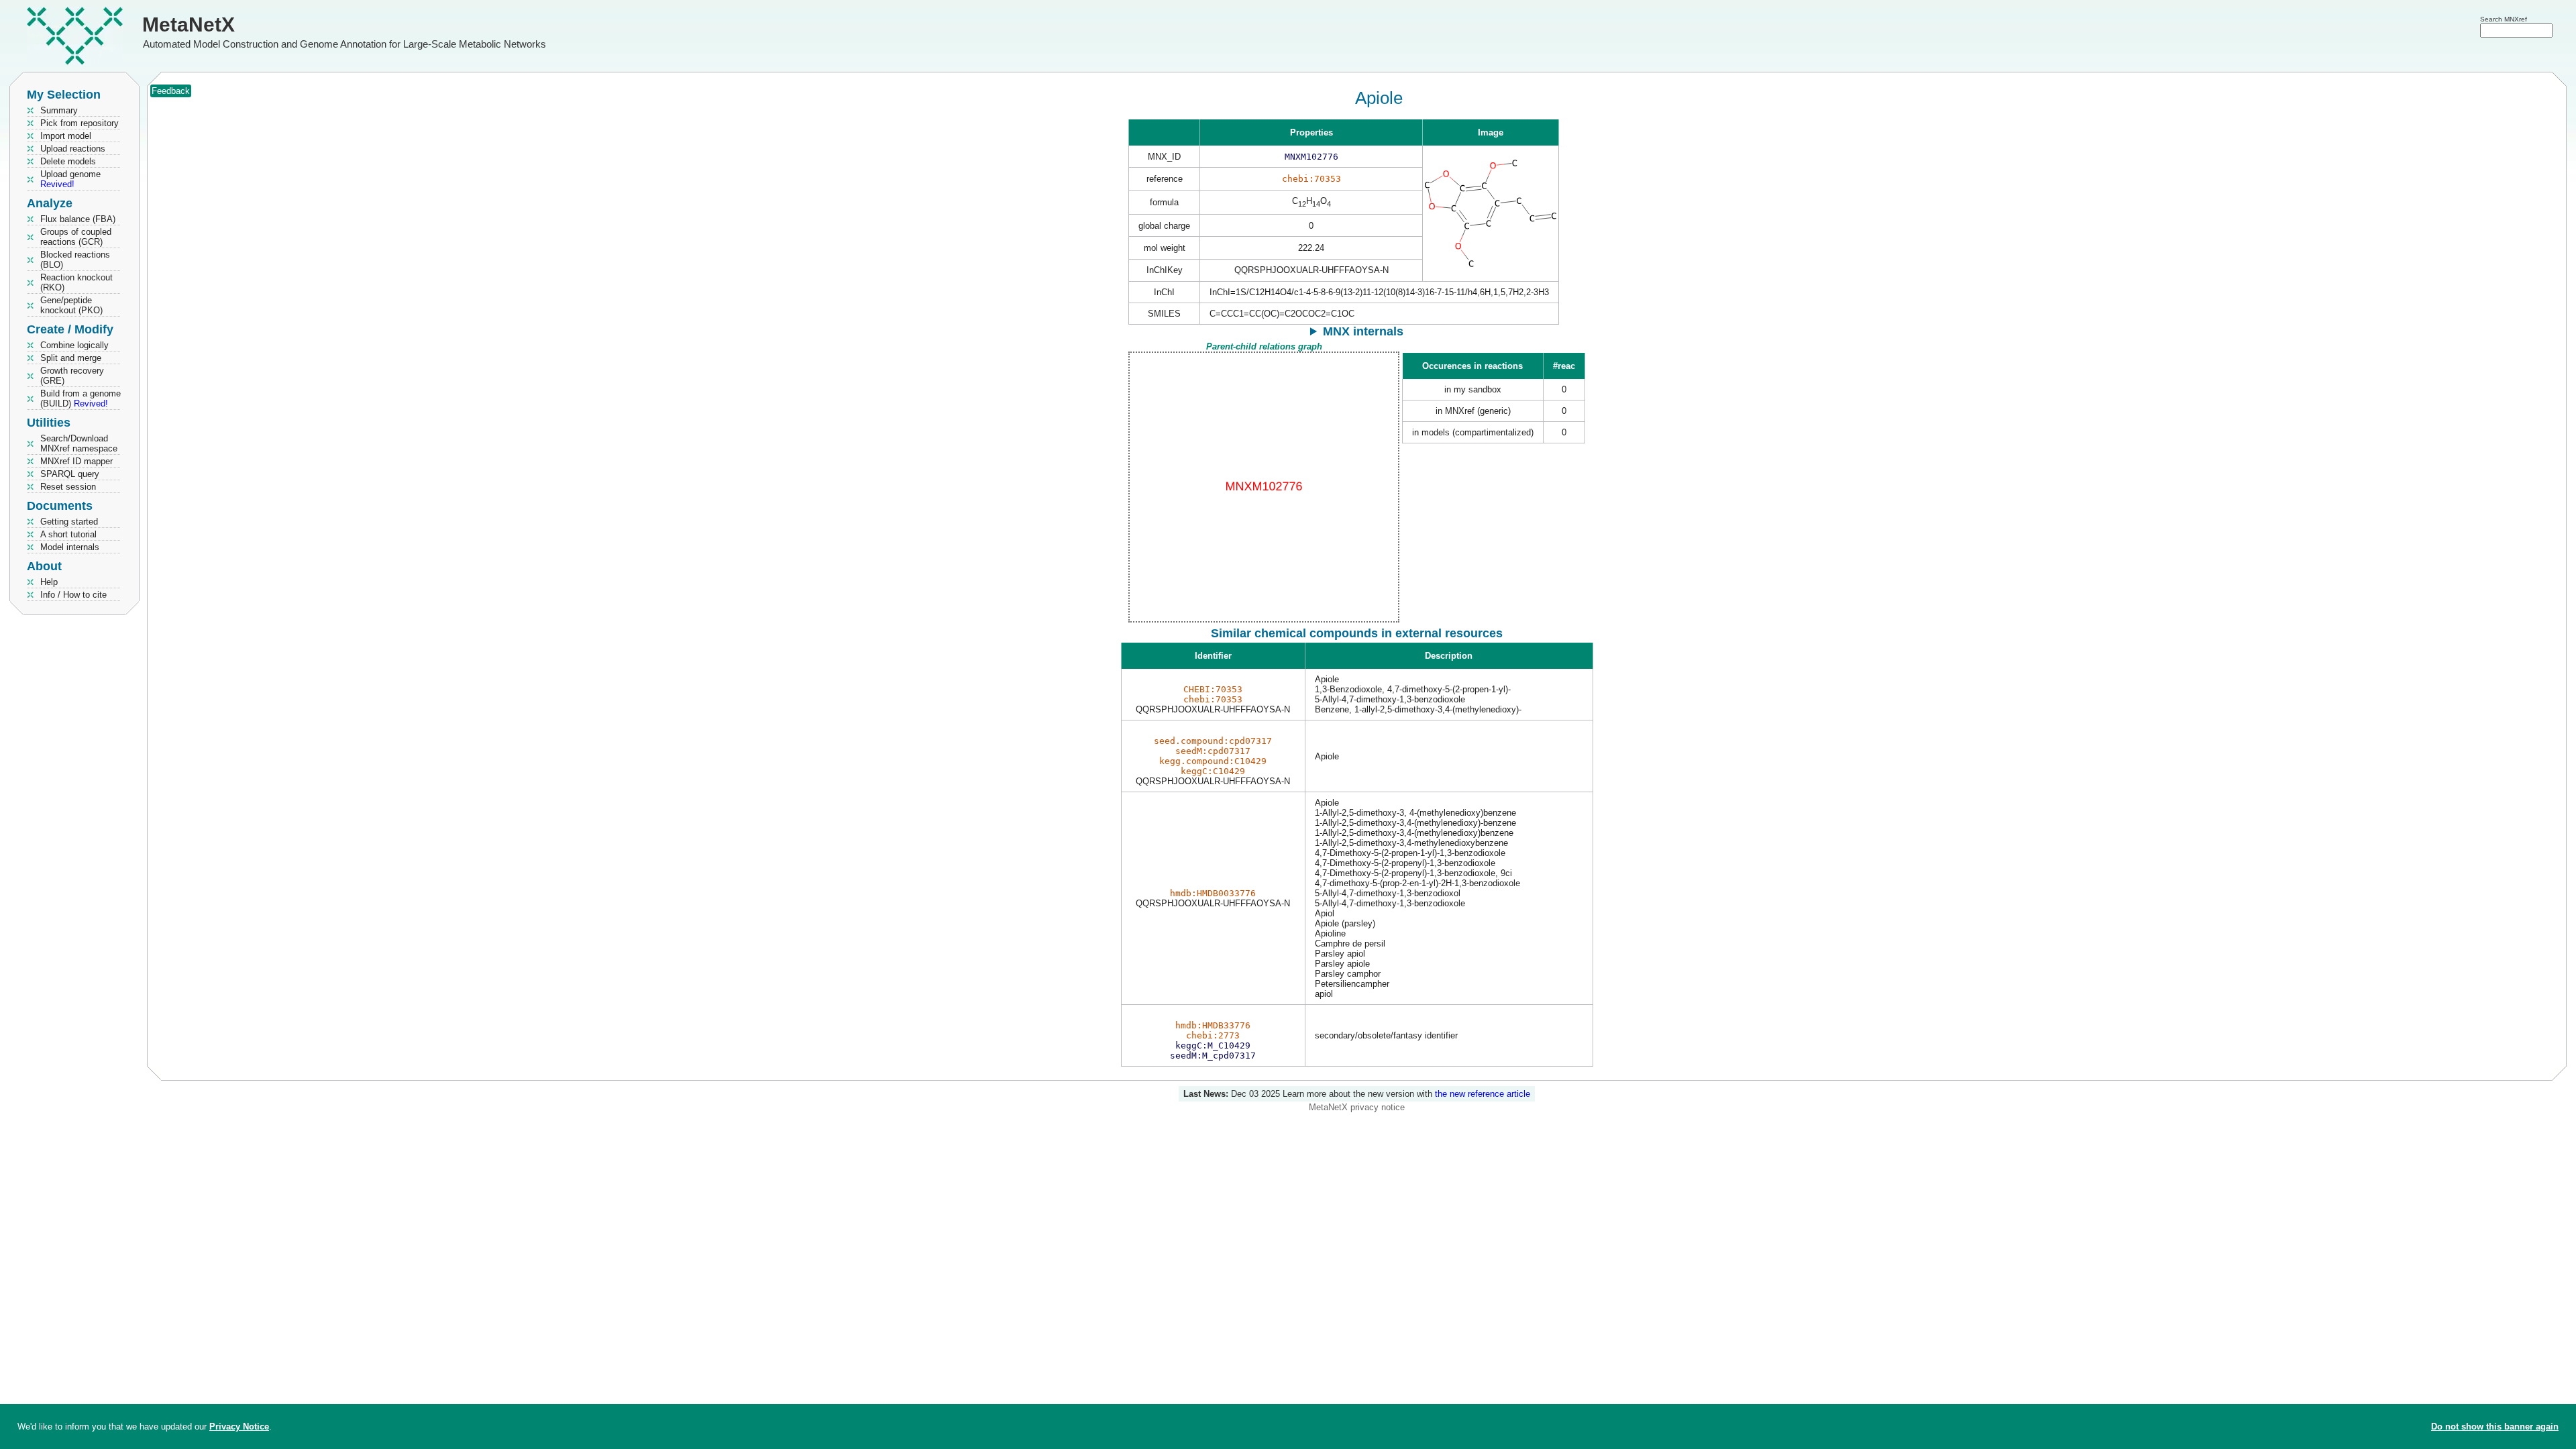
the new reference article (1483, 1094)
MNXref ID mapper (76, 461)
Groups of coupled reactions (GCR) (76, 237)
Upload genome (70, 179)
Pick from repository (79, 123)
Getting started (69, 522)
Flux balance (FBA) (78, 219)
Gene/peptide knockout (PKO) (71, 305)
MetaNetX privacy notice (1357, 1107)
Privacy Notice (239, 1427)
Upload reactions (73, 149)
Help (49, 582)
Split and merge (71, 358)
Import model (66, 136)
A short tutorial (68, 534)
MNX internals (1363, 331)
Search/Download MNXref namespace (79, 443)
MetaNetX (189, 24)
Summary (59, 110)
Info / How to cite (73, 595)
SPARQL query (70, 474)
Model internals (70, 547)
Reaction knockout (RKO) (76, 282)
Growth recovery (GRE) (72, 376)
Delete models (68, 161)
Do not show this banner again (2495, 1427)
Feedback (171, 91)
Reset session (68, 487)
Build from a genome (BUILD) (80, 398)
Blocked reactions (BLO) (75, 260)
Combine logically (74, 345)
